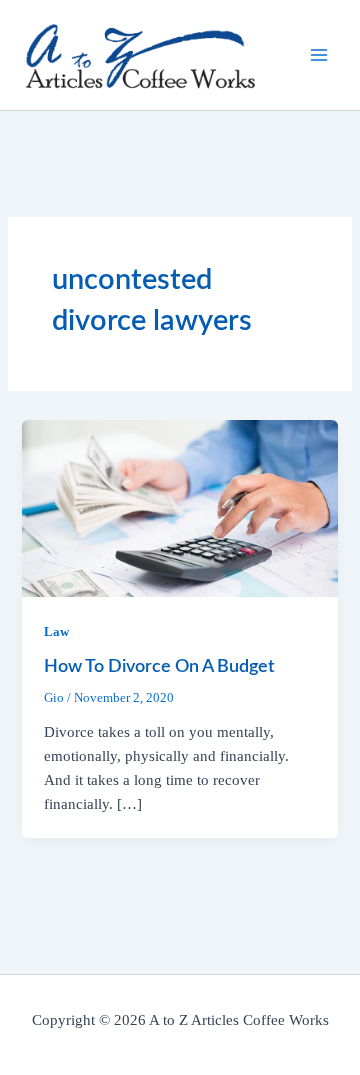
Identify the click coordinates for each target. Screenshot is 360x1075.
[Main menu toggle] (319, 55)
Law (56, 632)
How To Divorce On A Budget (159, 666)
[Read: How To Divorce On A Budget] (179, 507)
